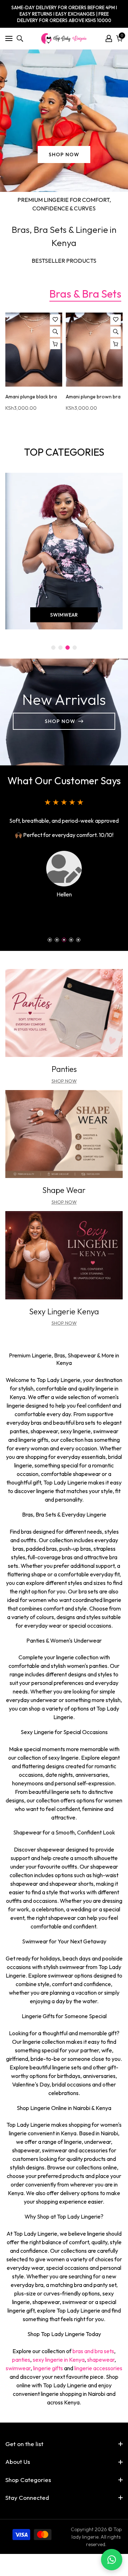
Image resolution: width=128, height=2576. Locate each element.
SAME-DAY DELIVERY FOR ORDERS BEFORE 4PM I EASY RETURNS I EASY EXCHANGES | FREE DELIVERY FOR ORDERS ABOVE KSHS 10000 (64, 14)
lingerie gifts (48, 2368)
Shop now (64, 1202)
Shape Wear (64, 1190)
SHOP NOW (64, 155)
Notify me (55, 344)
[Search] (20, 38)
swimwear (18, 2368)
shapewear (101, 2360)
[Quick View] (55, 332)
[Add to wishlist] (55, 320)
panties (21, 2360)
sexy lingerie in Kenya (59, 2360)
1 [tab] (64, 179)
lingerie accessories (98, 2368)
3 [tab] (64, 940)
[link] (64, 1013)
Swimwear (64, 615)
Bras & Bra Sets (85, 294)
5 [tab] (78, 940)
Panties (64, 1069)
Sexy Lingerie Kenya (64, 1311)
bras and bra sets (93, 2351)
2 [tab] (57, 940)
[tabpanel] (64, 121)
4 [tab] (71, 940)
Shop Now (60, 721)
